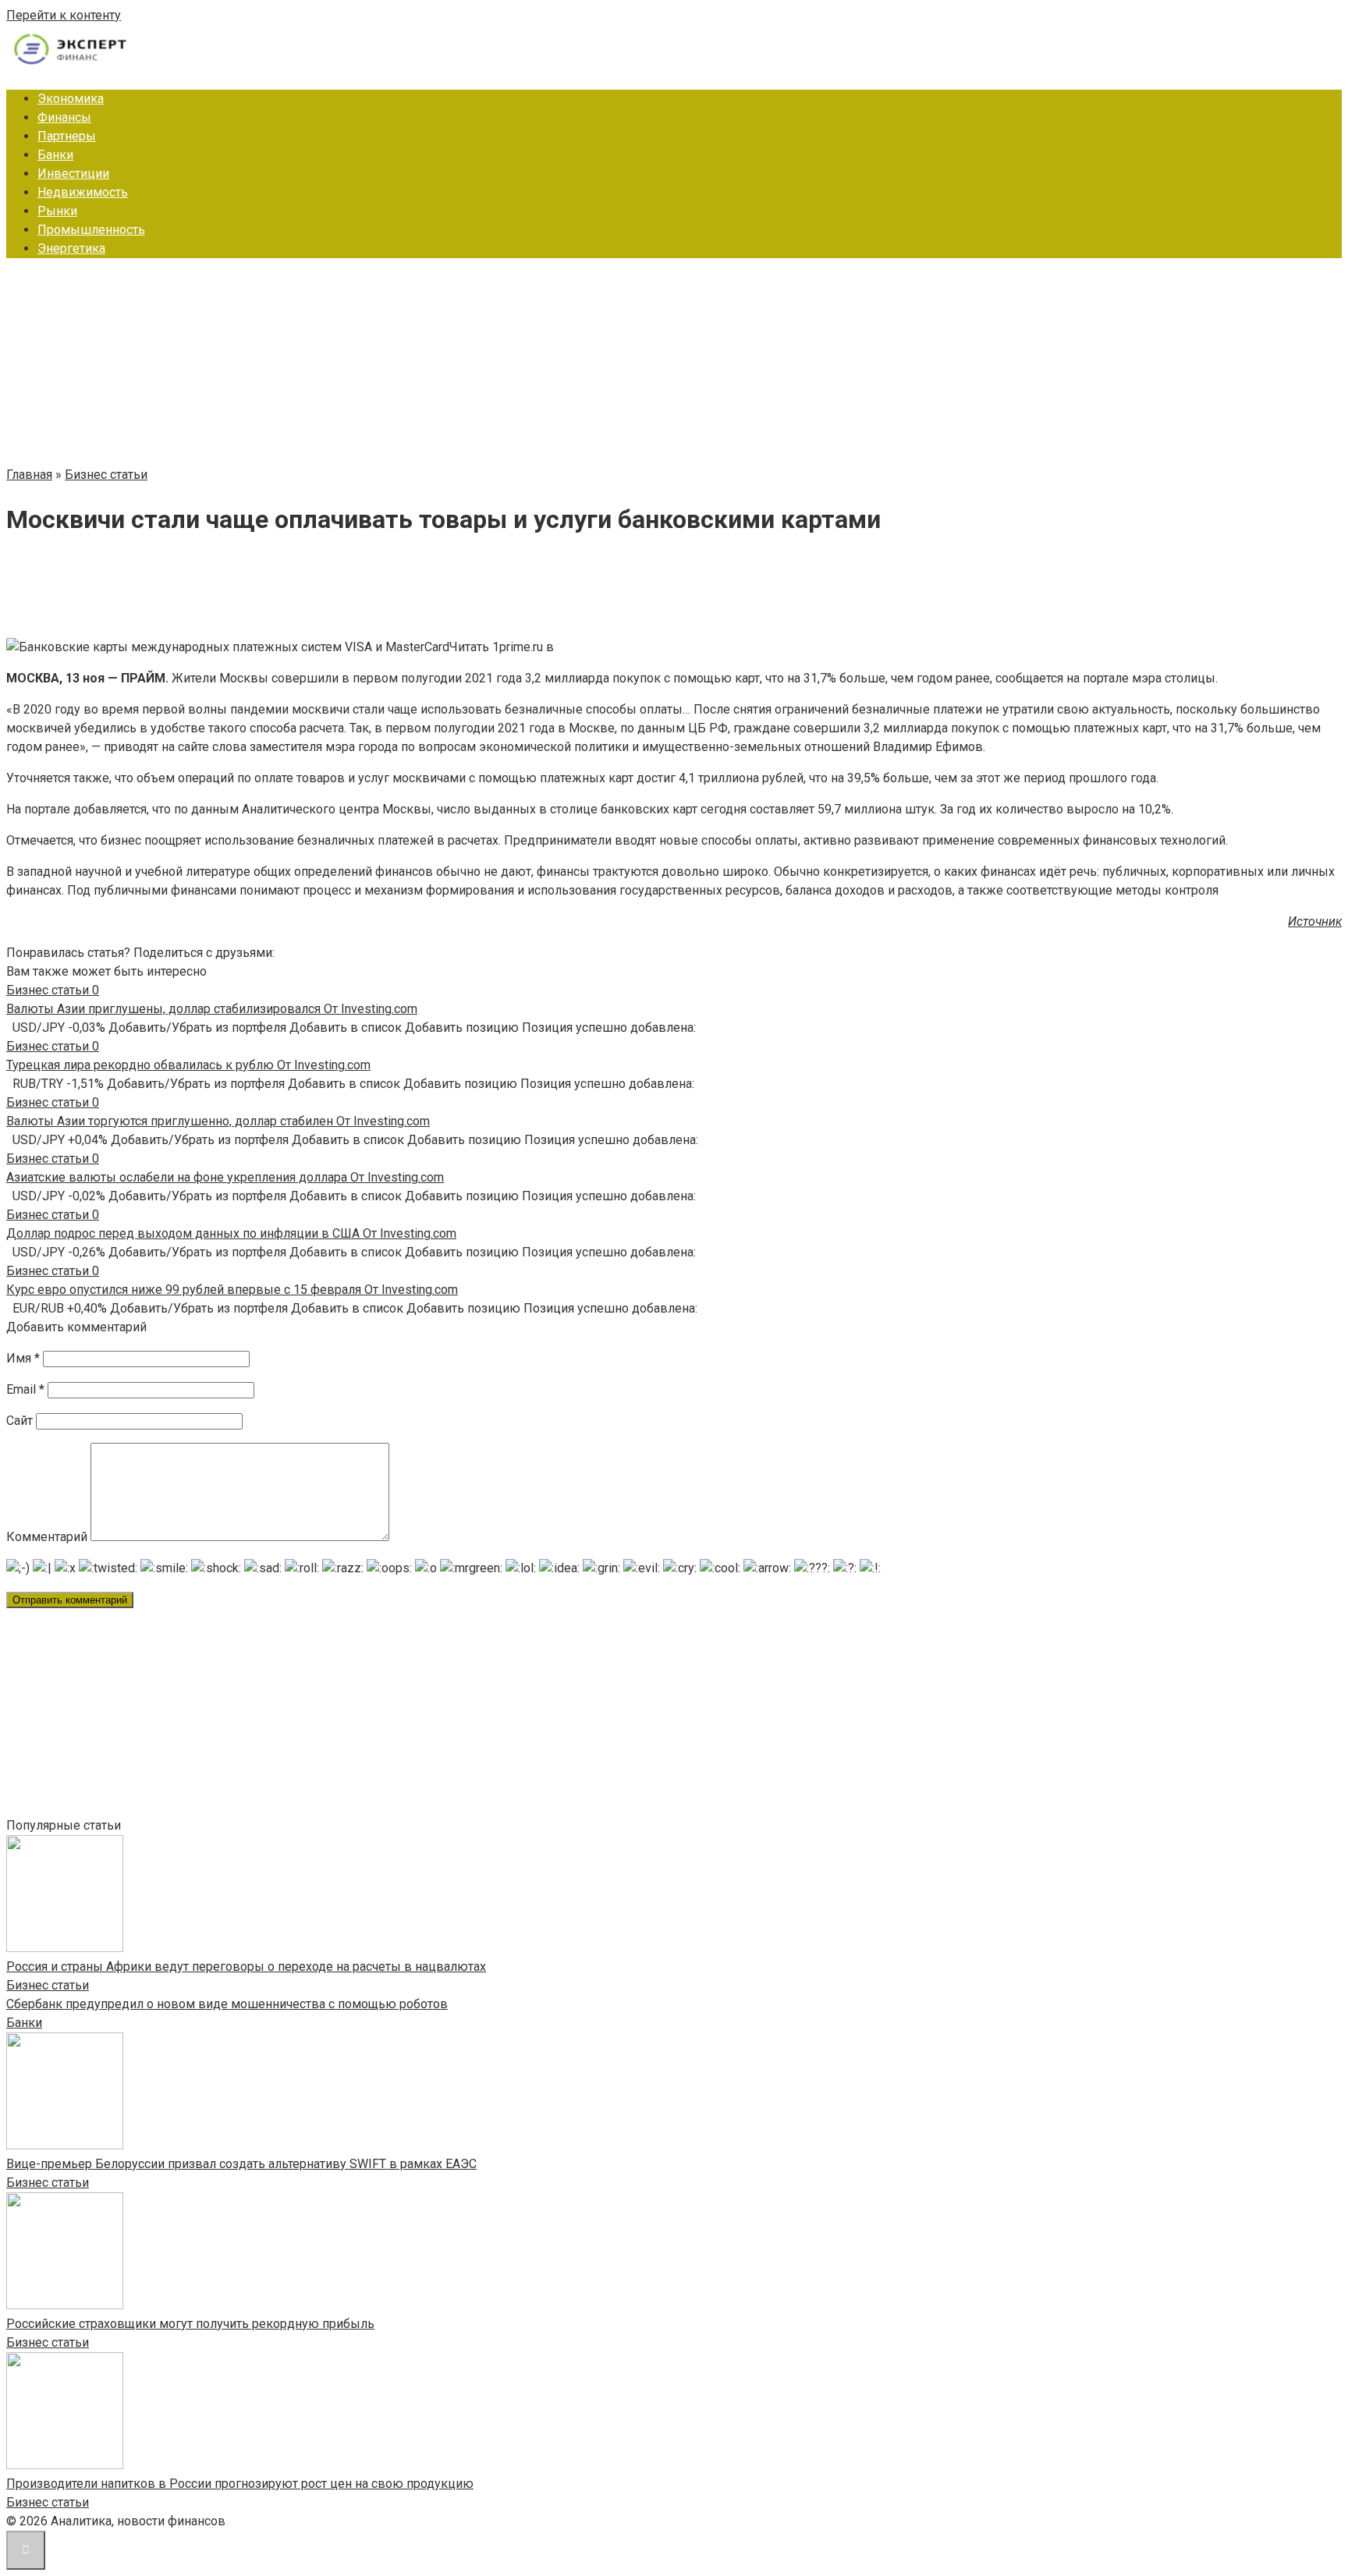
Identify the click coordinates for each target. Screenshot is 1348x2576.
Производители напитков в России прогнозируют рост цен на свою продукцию (240, 2484)
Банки (55, 155)
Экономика (71, 99)
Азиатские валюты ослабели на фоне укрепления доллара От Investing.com (225, 1177)
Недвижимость (83, 192)
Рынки (57, 211)
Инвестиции (73, 174)
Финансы (64, 117)
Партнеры (67, 136)
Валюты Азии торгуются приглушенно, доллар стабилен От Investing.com (218, 1121)
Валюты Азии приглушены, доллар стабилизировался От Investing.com (212, 1009)
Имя (23, 1358)
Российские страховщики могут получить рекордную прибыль (190, 2324)
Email (25, 1389)
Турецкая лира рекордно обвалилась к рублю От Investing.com (188, 1065)
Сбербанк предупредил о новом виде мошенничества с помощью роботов (227, 2004)
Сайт (20, 1421)
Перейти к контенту (64, 15)
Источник (1315, 921)
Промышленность (91, 230)
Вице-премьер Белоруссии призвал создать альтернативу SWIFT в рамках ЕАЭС (241, 2164)
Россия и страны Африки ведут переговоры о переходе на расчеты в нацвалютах (246, 1967)
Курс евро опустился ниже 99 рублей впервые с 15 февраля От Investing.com (232, 1290)
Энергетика (71, 248)
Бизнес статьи (48, 1985)
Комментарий (47, 1537)
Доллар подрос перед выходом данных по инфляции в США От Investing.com (231, 1233)
